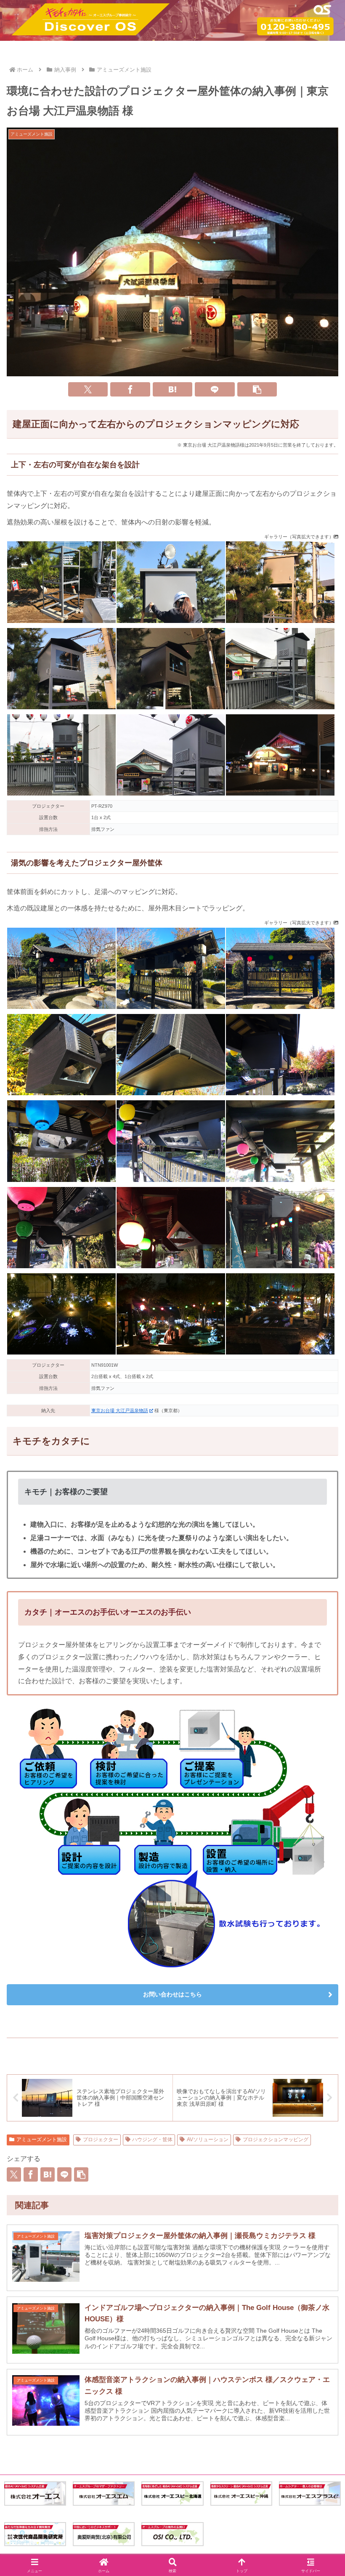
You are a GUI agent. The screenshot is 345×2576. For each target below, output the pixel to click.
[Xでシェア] (88, 389)
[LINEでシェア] (215, 389)
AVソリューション (208, 2140)
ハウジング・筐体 (152, 2140)
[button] (257, 389)
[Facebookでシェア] (130, 389)
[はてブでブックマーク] (173, 389)
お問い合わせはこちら (172, 1994)
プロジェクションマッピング (276, 2140)
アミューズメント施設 (42, 2140)
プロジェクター (101, 2140)
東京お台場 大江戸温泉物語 (120, 1410)
